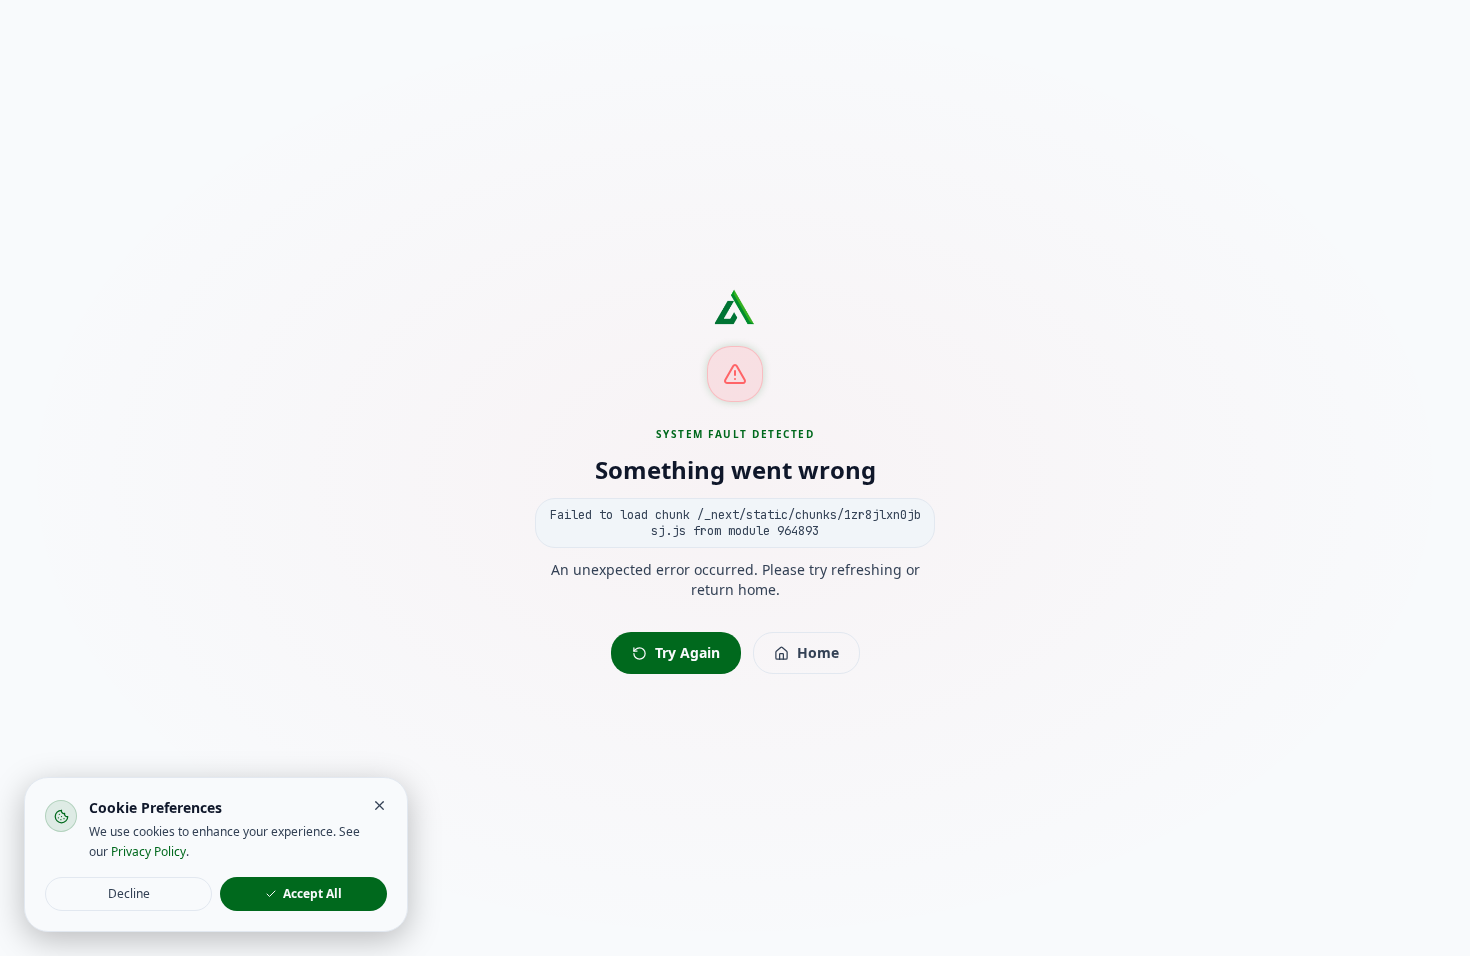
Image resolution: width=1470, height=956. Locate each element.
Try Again (687, 652)
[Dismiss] (379, 805)
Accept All (312, 893)
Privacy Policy (148, 851)
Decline (129, 893)
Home (818, 652)
